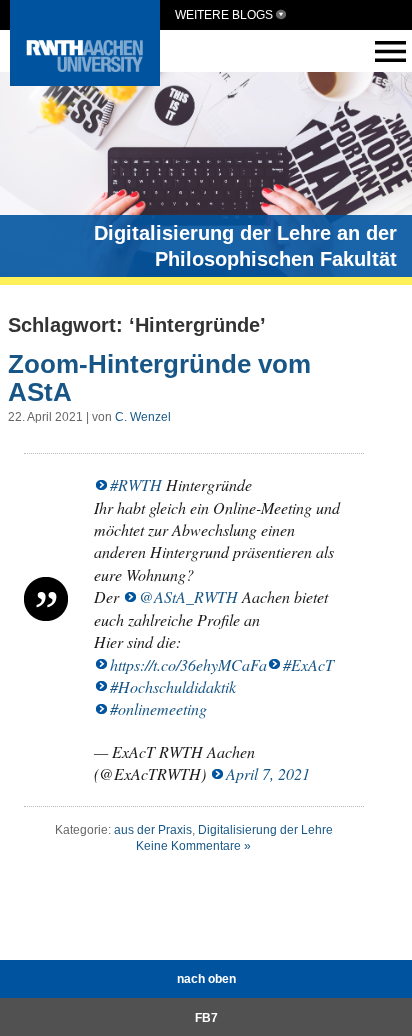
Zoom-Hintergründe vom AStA (159, 378)
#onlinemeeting (158, 708)
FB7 (206, 1018)
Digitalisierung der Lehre (265, 830)
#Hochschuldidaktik (173, 686)
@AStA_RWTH (188, 596)
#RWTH (136, 484)
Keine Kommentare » (193, 846)
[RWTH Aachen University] (85, 80)
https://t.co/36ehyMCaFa (188, 664)
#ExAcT (308, 664)
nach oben (206, 979)
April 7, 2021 (268, 773)
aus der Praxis (153, 830)
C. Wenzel (143, 417)
